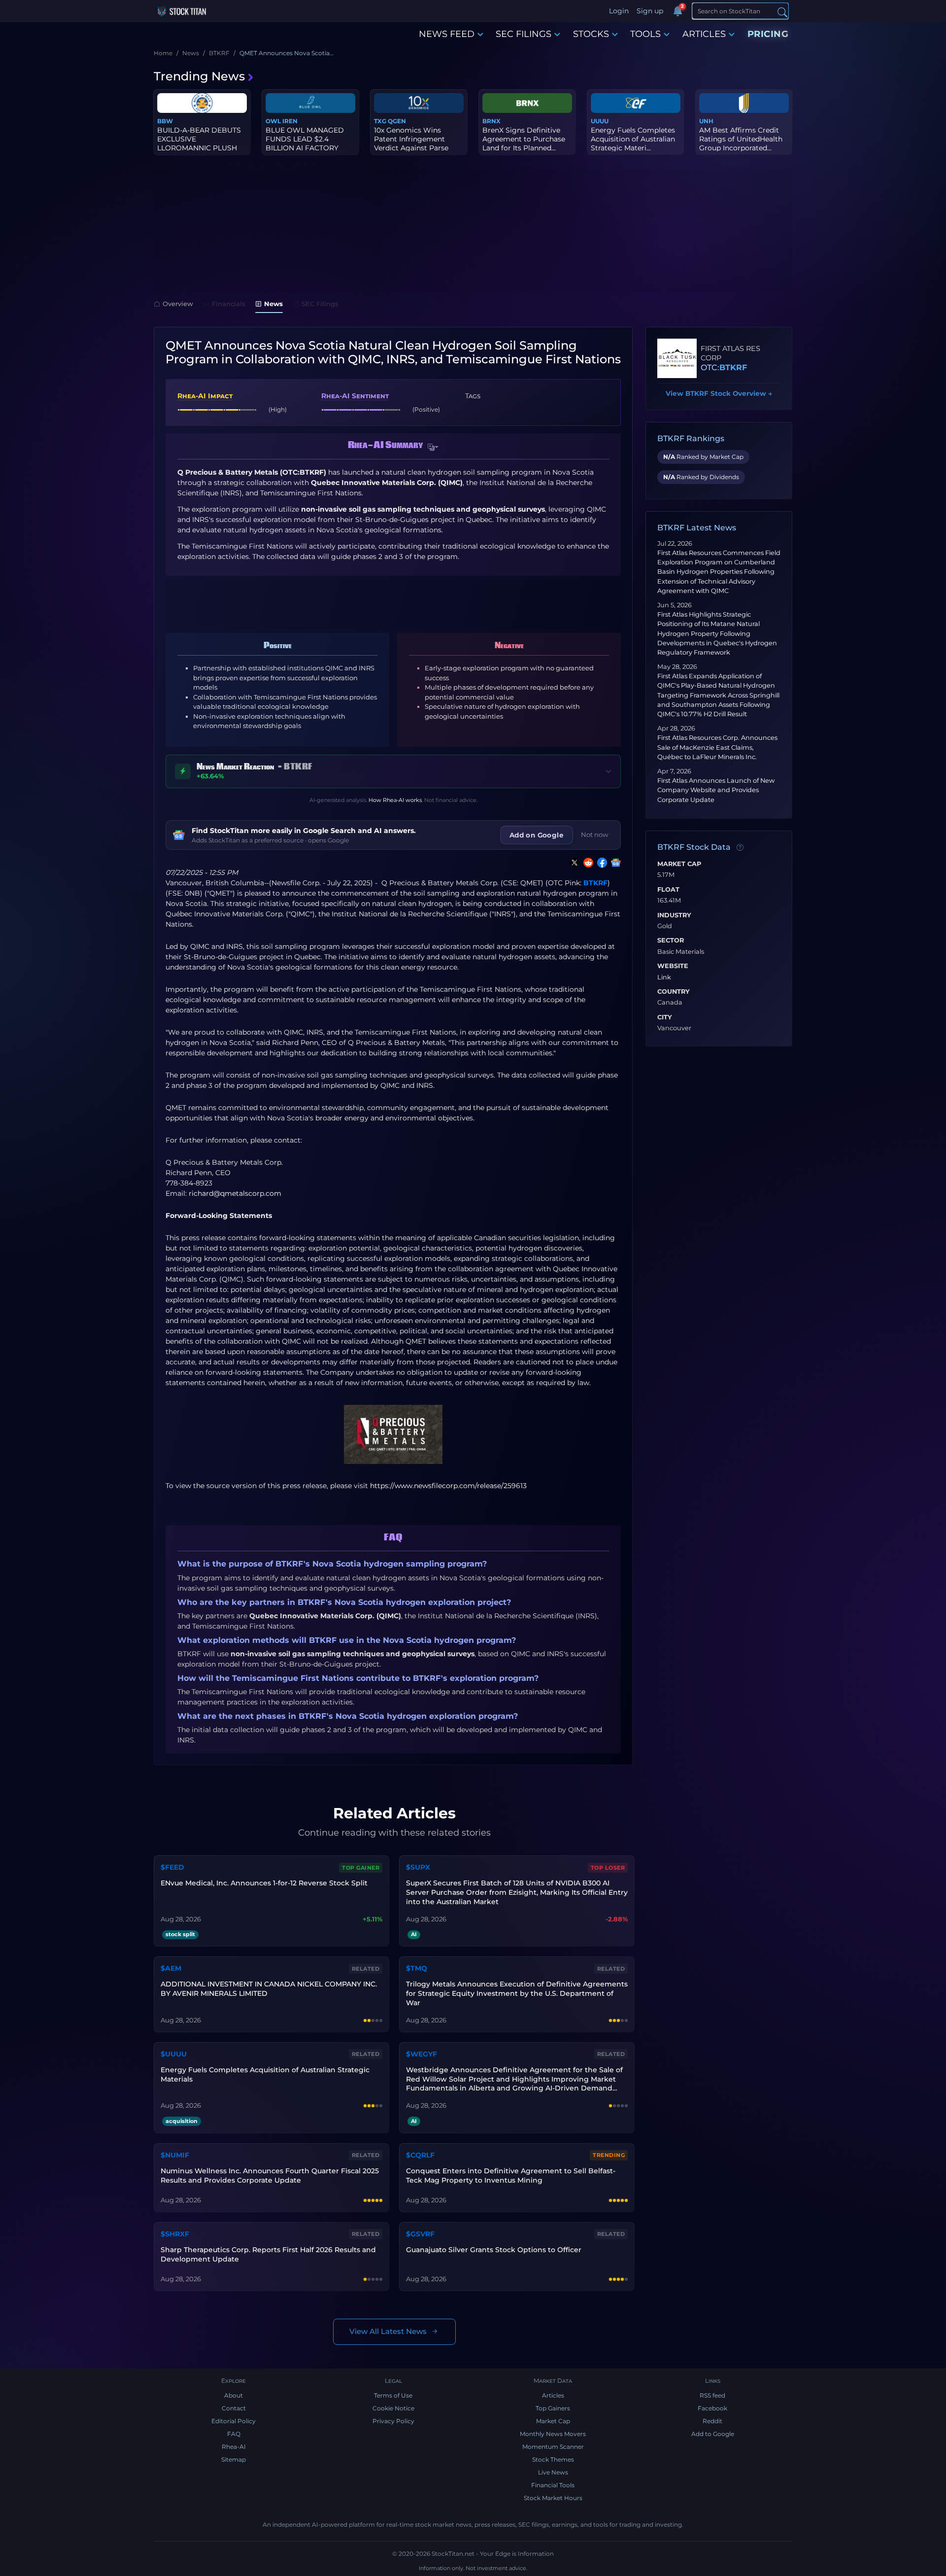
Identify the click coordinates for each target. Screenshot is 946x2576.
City (665, 1017)
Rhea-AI (234, 2447)
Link (664, 977)
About (234, 2395)
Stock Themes (553, 2459)
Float (668, 890)
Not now (595, 835)
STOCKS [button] (591, 34)
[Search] (782, 12)
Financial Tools (553, 2485)
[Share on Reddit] (586, 863)
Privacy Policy (393, 2421)
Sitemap (234, 2459)
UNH (706, 121)
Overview (178, 304)
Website (673, 966)
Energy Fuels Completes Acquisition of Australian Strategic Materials (265, 2074)
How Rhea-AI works (395, 800)
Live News (553, 2472)
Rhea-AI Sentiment (355, 396)
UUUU (600, 121)
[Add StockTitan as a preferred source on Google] (614, 863)
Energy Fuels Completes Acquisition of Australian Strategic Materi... (633, 139)
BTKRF (595, 883)
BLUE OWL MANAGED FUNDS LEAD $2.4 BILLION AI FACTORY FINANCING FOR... (305, 144)
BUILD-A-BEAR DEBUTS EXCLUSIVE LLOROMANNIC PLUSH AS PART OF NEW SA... (199, 144)
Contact (234, 2408)
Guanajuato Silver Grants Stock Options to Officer (494, 2250)
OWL (273, 121)
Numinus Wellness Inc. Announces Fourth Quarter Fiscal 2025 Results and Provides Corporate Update (270, 2176)
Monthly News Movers (553, 2434)
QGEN (397, 121)
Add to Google (713, 2434)
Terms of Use (393, 2395)
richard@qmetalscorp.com (235, 1193)
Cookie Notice (393, 2408)
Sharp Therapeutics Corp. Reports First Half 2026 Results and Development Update (268, 2254)
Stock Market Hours (553, 2498)
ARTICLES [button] (704, 34)
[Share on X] (573, 863)
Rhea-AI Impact (205, 396)
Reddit (712, 2421)
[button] (433, 448)
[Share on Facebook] (600, 863)
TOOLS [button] (645, 34)
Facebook (712, 2408)
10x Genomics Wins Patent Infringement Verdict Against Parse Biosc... (411, 144)
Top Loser (608, 1868)
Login (619, 11)
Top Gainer (361, 1868)
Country (674, 992)
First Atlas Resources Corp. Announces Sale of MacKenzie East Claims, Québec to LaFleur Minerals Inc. (717, 747)
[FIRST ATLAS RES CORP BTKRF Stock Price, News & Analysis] (677, 358)
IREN (290, 121)
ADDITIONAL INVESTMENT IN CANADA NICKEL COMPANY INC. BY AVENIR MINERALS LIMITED (269, 1989)
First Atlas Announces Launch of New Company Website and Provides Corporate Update (716, 790)
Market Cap (679, 864)
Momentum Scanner (553, 2447)
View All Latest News (388, 2331)
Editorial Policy (234, 2421)
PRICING (768, 34)
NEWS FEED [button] (447, 34)
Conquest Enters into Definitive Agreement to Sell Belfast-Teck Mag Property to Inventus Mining (511, 2176)
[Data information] (740, 848)
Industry (674, 915)
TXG (380, 121)
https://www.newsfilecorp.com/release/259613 (448, 1486)
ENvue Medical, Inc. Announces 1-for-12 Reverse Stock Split (264, 1883)
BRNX (491, 121)
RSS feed (712, 2395)
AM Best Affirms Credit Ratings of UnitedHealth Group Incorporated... (741, 139)
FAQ (234, 2434)
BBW (165, 121)
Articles (553, 2395)
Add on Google (537, 835)
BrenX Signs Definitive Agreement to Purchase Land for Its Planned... (524, 139)
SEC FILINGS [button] (524, 34)
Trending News (199, 76)
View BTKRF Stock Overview (719, 393)
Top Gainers (553, 2408)
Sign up (650, 11)
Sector (671, 940)
